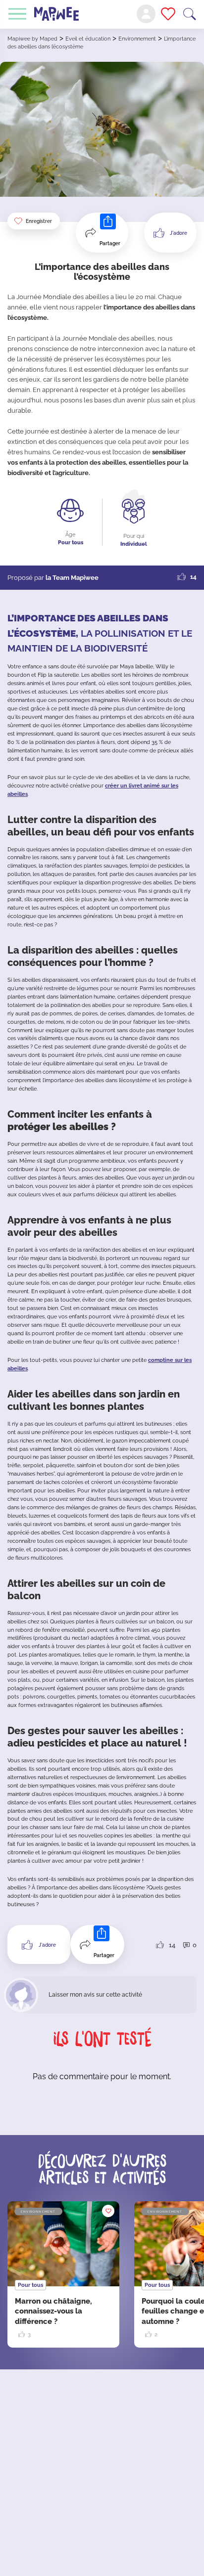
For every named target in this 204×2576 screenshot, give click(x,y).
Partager (110, 243)
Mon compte (146, 14)
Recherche (190, 14)
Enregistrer (39, 221)
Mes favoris (168, 14)
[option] (63, 2274)
